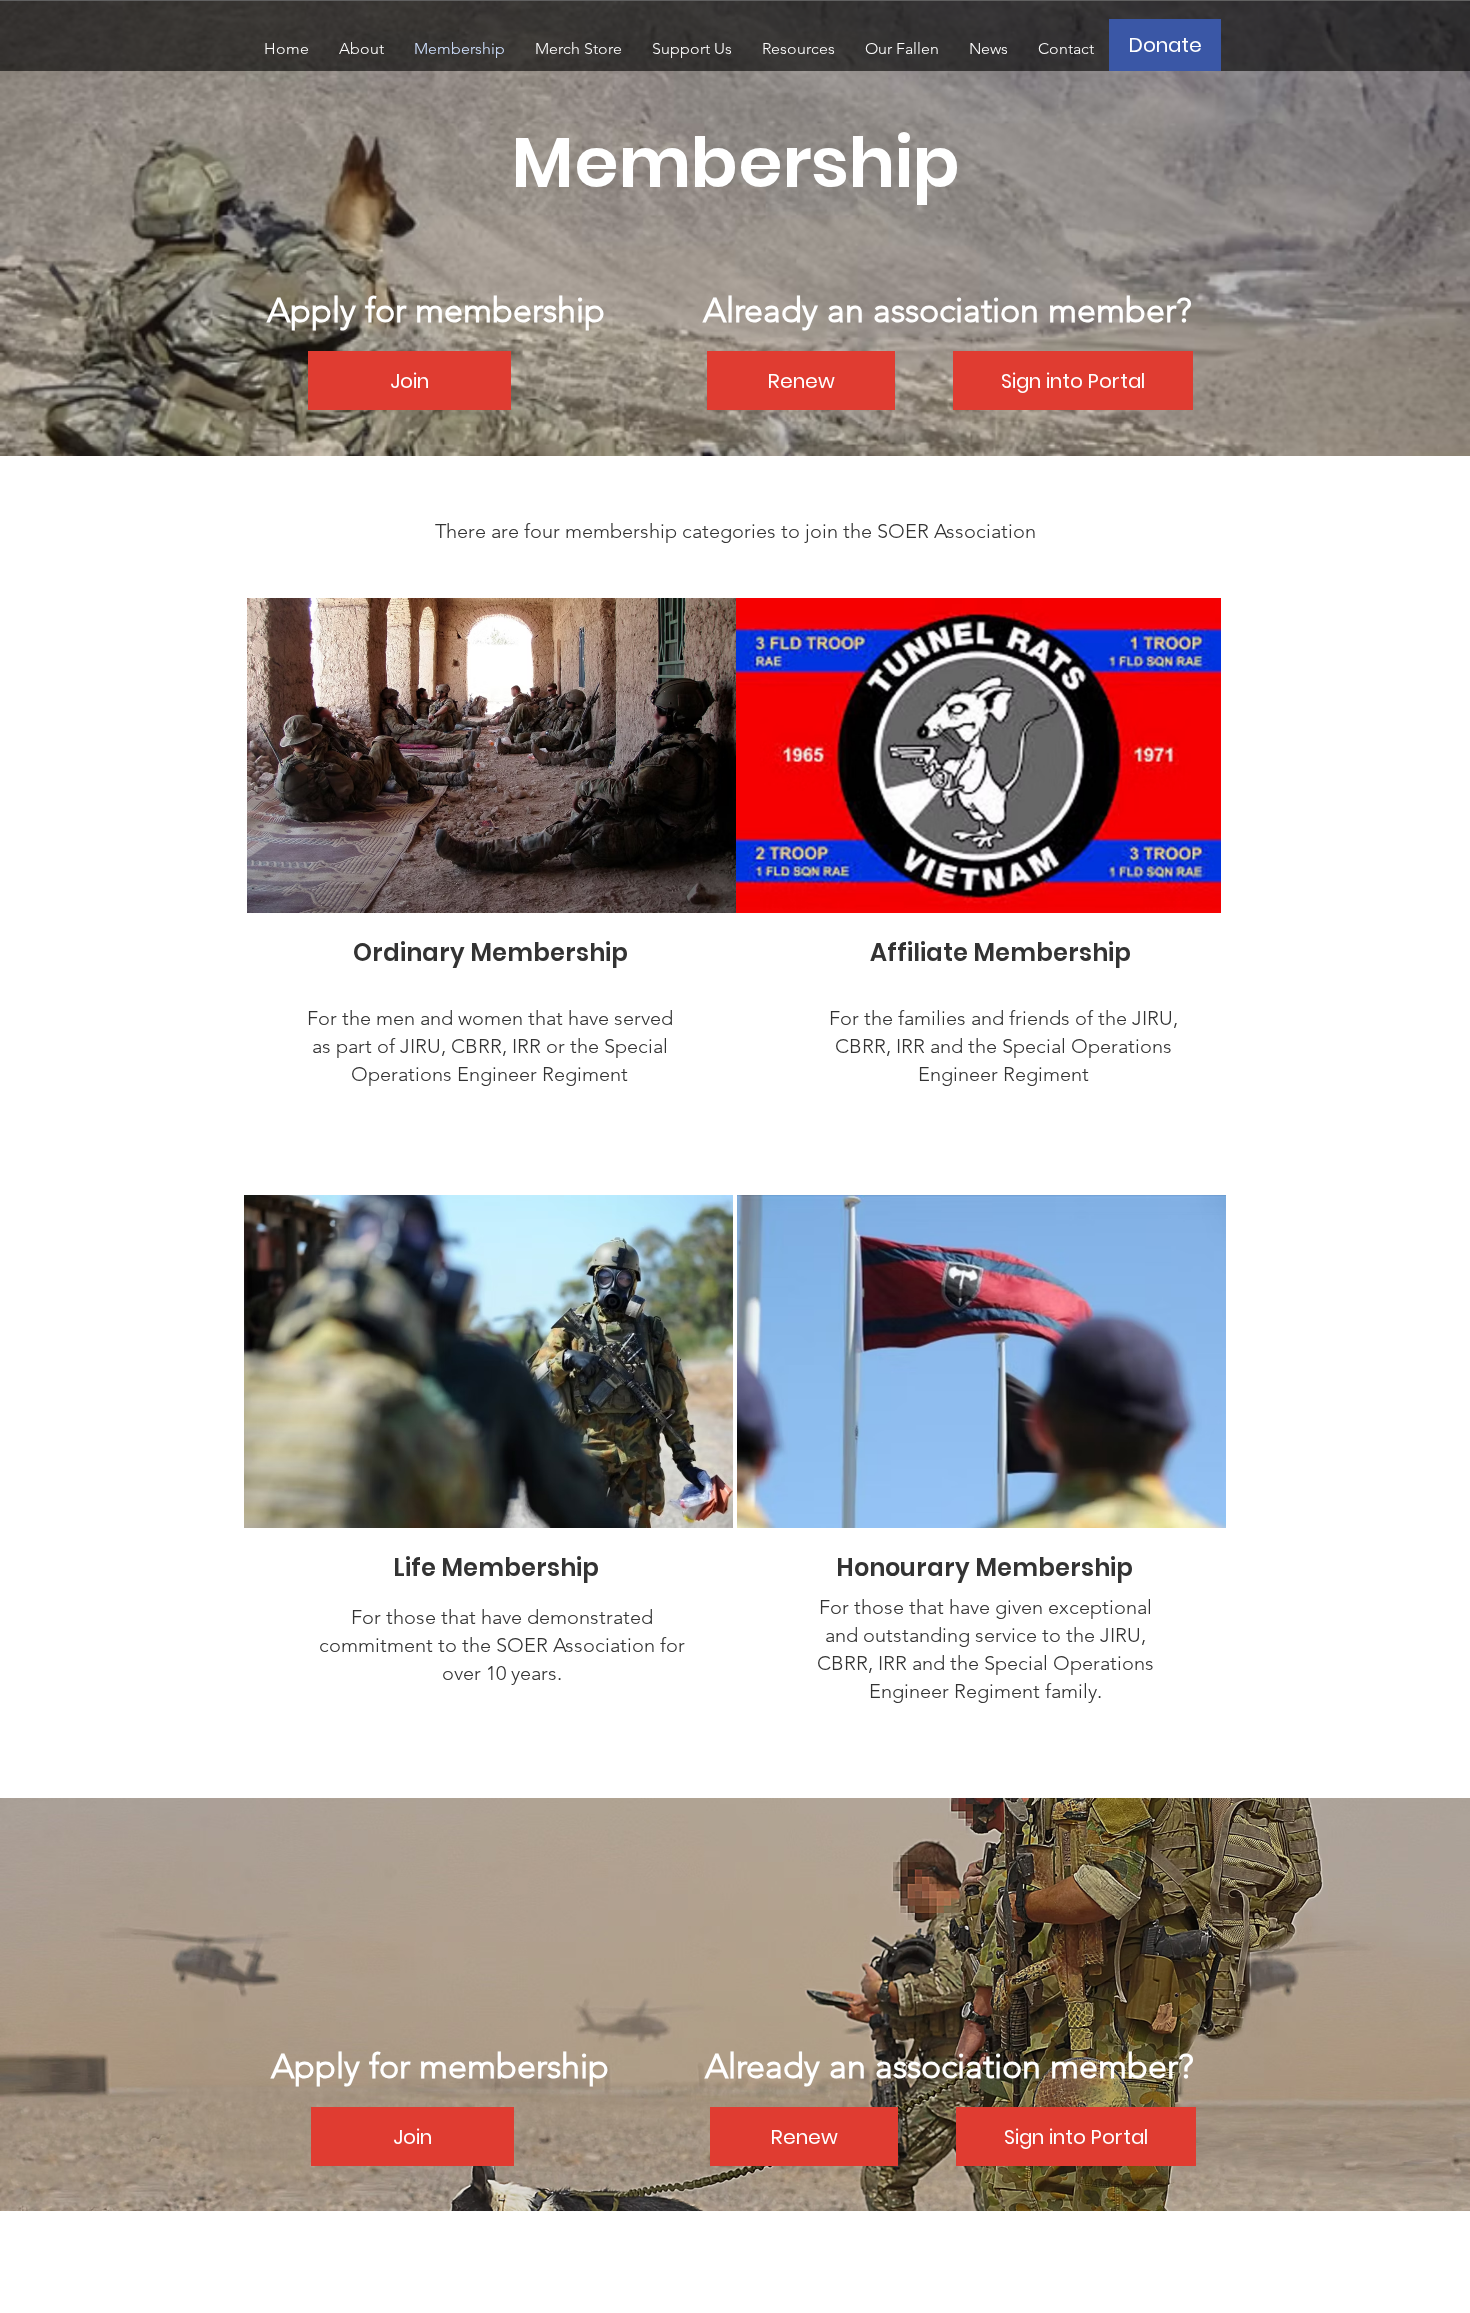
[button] (361, 48)
